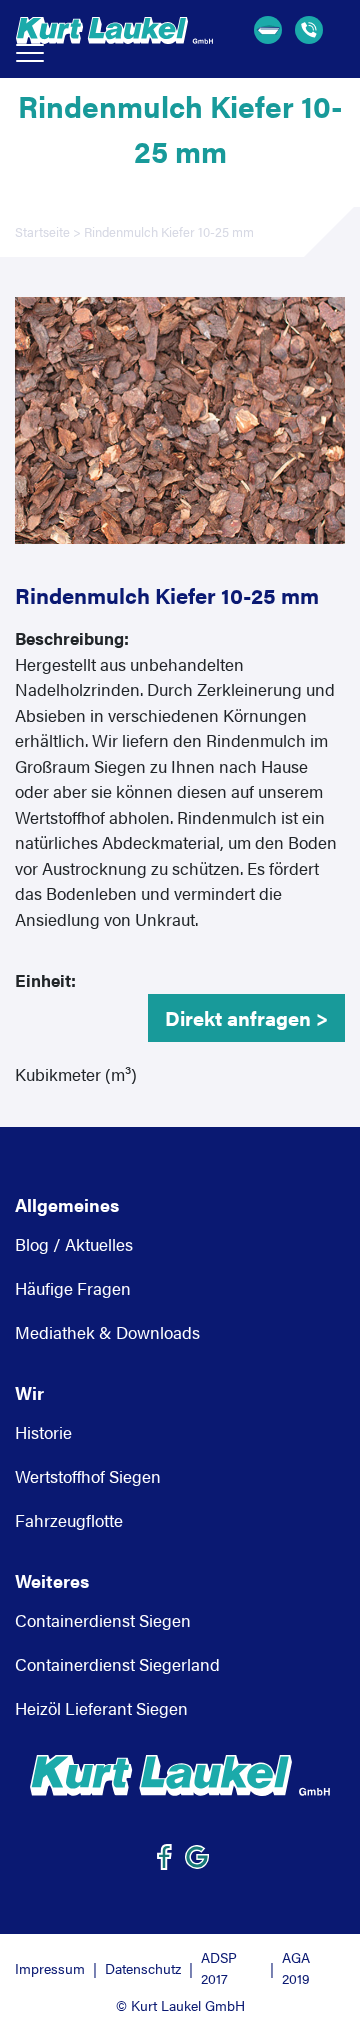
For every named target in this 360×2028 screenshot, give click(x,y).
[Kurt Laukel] (180, 1775)
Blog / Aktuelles (74, 1244)
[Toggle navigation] (30, 53)
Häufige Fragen (73, 1288)
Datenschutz (143, 1968)
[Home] (114, 30)
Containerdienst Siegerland (117, 1664)
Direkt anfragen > (246, 1017)
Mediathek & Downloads (107, 1332)
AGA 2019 (296, 1967)
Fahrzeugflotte (69, 1520)
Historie (43, 1432)
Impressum (50, 1968)
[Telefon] (311, 30)
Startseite (42, 231)
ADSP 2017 (219, 1967)
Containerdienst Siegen (103, 1620)
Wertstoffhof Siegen (88, 1476)
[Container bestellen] (270, 30)
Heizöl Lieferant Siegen (101, 1708)
